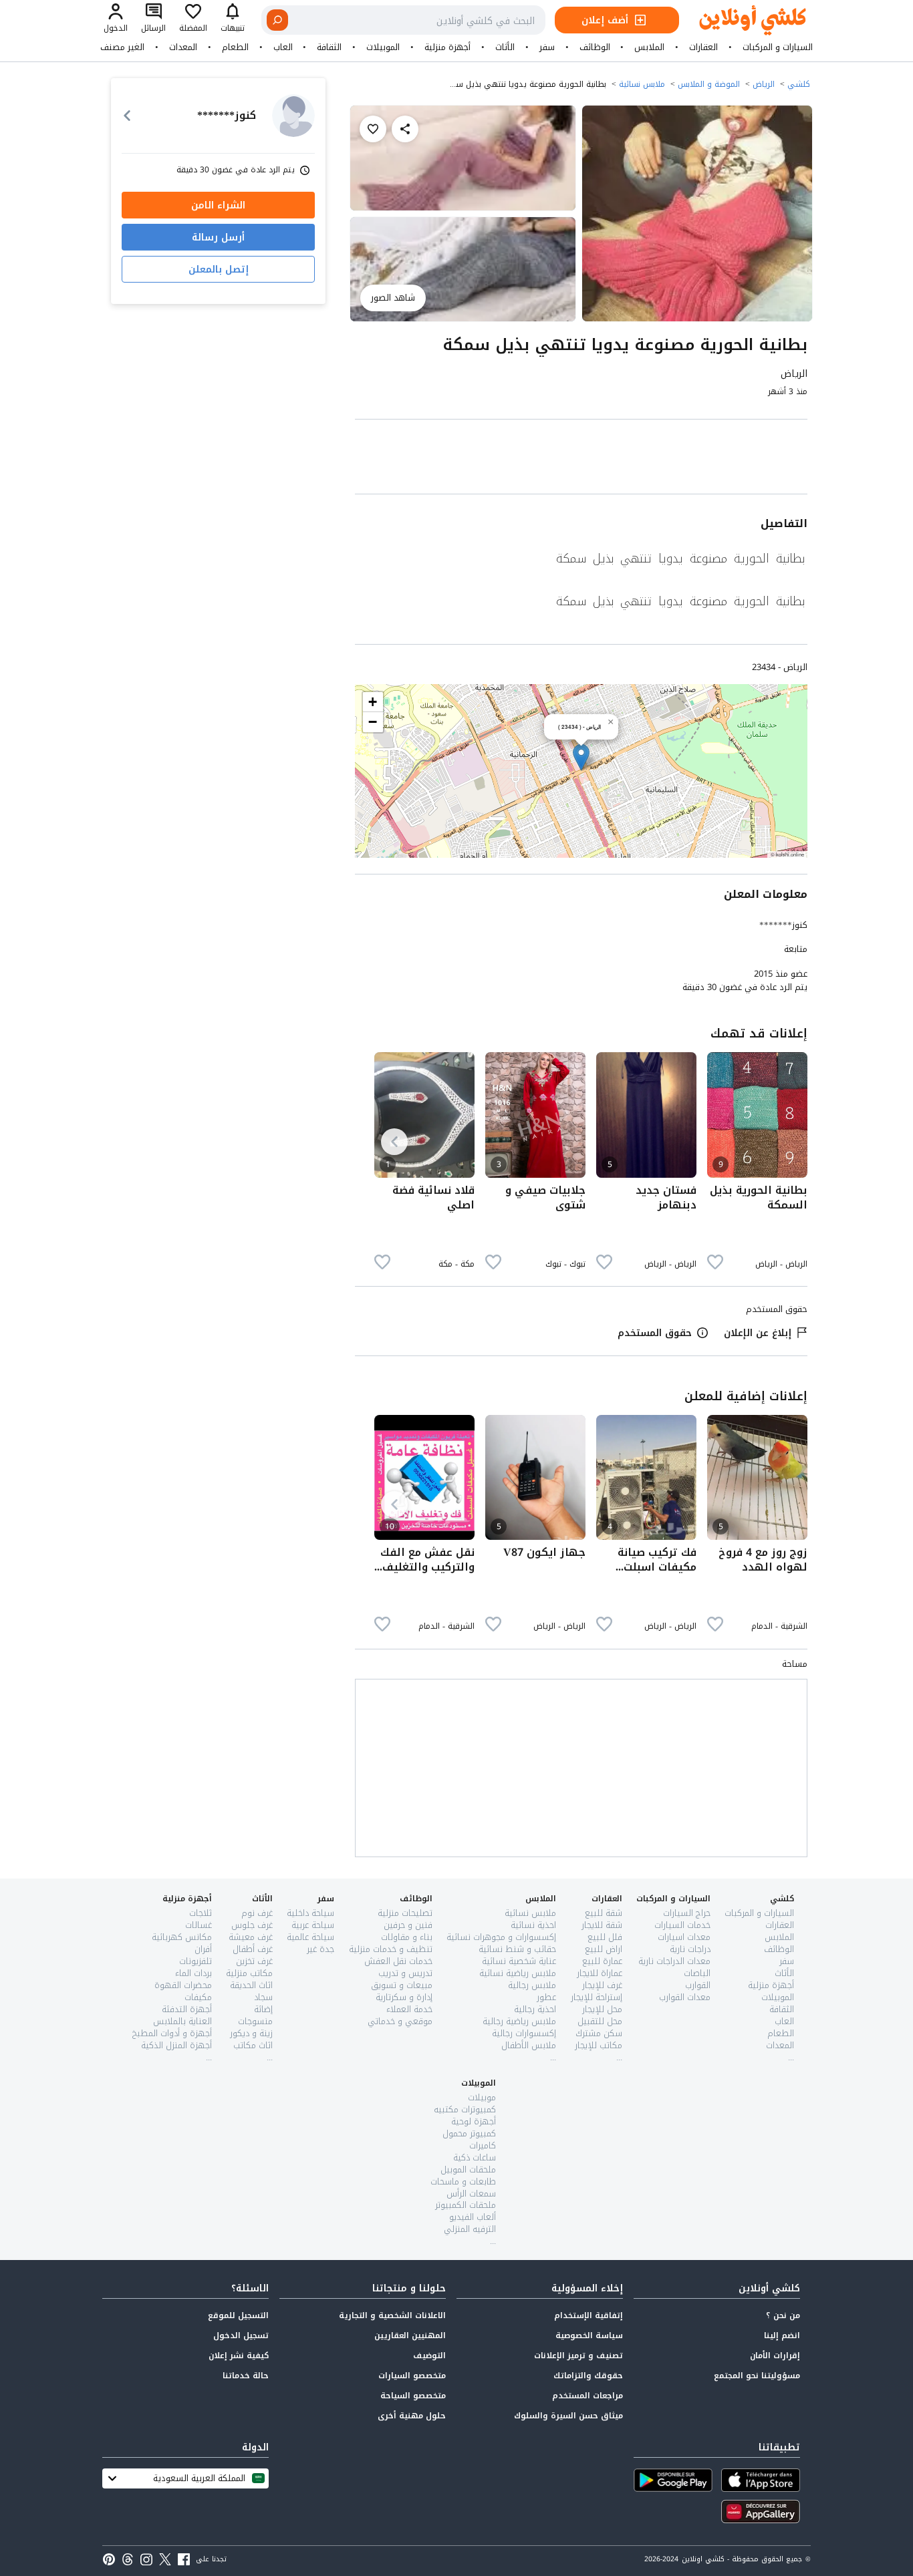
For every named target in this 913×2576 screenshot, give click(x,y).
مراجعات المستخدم (588, 2396)
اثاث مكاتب (253, 2045)
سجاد (263, 1997)
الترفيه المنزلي (470, 2229)
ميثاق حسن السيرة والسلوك (568, 2416)
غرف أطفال (253, 1949)
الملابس (649, 47)
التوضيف (429, 2356)
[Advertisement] (581, 459)
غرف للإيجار (602, 1985)
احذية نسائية (533, 1925)
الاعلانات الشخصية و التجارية (392, 2315)
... (791, 2057)
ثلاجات (201, 1913)
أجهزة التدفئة (187, 2009)
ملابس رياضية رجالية (519, 2021)
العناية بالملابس (182, 2021)
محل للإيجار (602, 2009)
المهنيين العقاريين (410, 2336)
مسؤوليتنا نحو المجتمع (757, 2376)
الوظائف (595, 47)
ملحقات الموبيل (468, 2169)
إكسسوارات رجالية (524, 2033)
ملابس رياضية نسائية (518, 1973)
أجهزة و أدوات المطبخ (172, 2033)
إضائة (263, 2009)
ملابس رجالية (532, 1985)
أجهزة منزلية (447, 47)
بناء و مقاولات (407, 1937)
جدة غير (320, 1949)
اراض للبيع (604, 1949)
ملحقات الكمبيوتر (466, 2205)
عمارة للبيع (602, 1961)
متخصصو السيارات (412, 2376)
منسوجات (255, 2021)
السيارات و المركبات (778, 47)
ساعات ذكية (475, 2157)
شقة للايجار (602, 1925)
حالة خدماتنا (246, 2376)
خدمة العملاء (409, 2009)
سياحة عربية (313, 1925)
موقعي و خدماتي (400, 2021)
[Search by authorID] (293, 116)
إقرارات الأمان (775, 2356)
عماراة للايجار (600, 1973)
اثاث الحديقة (251, 1985)
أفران (203, 1949)
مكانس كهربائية (182, 1937)
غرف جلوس (252, 1925)
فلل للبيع (605, 1937)
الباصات (697, 1973)
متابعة (796, 949)
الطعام (235, 47)
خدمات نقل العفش (398, 1961)
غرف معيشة (251, 1937)
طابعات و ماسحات (463, 2182)
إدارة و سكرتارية (404, 1997)
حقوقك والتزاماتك (588, 2376)
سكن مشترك (599, 2033)
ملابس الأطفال (529, 2045)
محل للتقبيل (600, 2021)
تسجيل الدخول (241, 2336)
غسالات (199, 1925)
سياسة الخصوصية (589, 2336)
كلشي (799, 84)
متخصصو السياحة (413, 2396)
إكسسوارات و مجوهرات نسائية (501, 1937)
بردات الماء (193, 1973)
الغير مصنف (122, 47)
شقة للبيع (604, 1913)
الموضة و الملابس (709, 84)
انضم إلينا (782, 2336)
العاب (283, 47)
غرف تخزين (254, 1961)
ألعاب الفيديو (473, 2217)
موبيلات (482, 2097)
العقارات (703, 47)
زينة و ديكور (251, 2033)
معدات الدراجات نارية (674, 1961)
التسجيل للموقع (238, 2315)
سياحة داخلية (310, 1913)
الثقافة (329, 47)
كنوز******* (783, 925)
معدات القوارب (685, 1997)
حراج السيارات (687, 1913)
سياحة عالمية (310, 1937)
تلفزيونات (195, 1961)
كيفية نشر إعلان (239, 2356)
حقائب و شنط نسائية (517, 1949)
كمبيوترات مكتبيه (465, 2109)
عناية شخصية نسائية (519, 1961)
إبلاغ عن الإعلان (758, 1333)
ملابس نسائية (642, 84)
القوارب (698, 1985)
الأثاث (505, 47)
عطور (546, 1997)
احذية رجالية (535, 2009)
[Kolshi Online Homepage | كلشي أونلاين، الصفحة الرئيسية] (743, 20)
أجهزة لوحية (474, 2121)
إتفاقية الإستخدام (589, 2315)
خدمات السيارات (682, 1925)
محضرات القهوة (183, 1985)
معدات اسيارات (684, 1937)
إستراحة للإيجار (597, 1997)
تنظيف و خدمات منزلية (391, 1949)
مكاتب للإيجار (599, 2045)
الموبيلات (383, 47)
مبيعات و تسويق (402, 1985)
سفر (547, 47)
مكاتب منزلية (249, 1973)
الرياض (764, 84)
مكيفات (198, 1997)
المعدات (183, 47)
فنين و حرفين (408, 1925)
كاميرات (483, 2145)
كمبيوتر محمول (469, 2133)
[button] (581, 757)
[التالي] (394, 1142)
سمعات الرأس (471, 2194)
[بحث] (277, 20)
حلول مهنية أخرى (412, 2416)
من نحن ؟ (783, 2315)
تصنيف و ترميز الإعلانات (578, 2356)
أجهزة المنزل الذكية (176, 2045)
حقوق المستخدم (655, 1333)
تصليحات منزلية (405, 1913)
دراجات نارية (690, 1949)
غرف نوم (257, 1913)
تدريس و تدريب (405, 1973)
